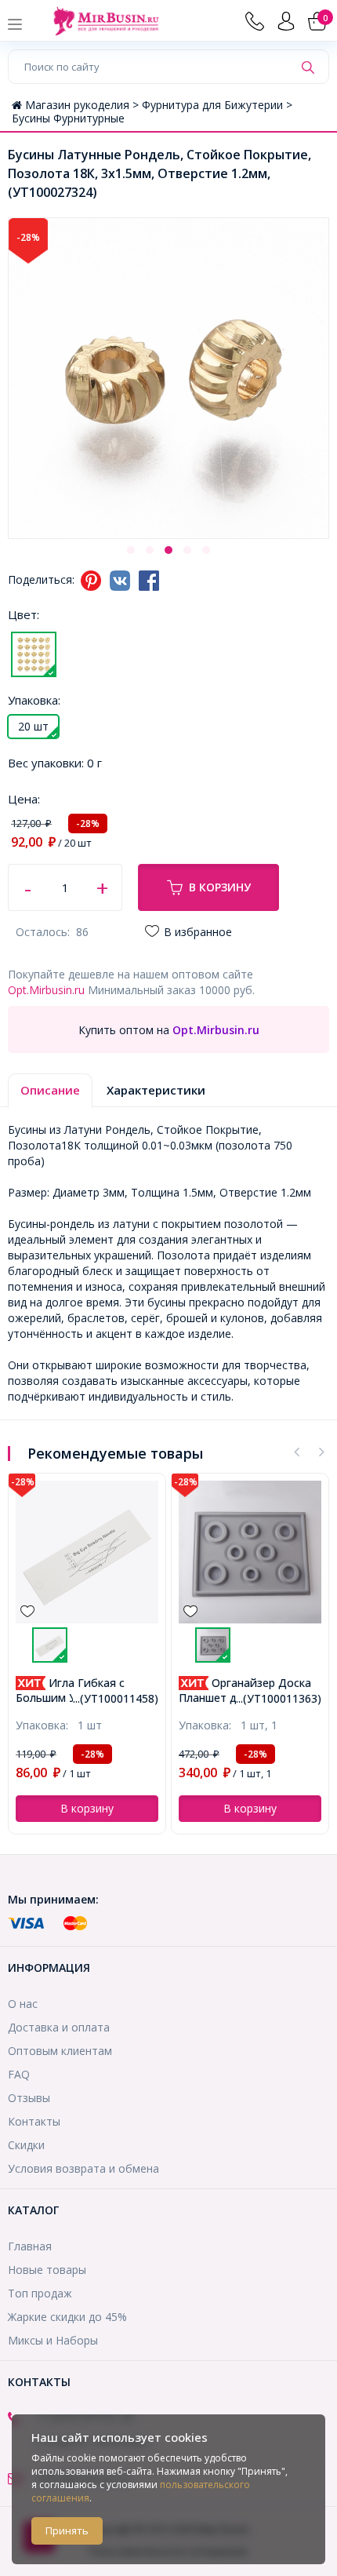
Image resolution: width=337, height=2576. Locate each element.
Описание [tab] (50, 1090)
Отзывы (29, 2098)
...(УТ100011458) (116, 1698)
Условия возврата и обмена (83, 2168)
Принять (67, 2530)
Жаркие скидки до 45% (67, 2317)
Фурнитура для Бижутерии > (217, 105)
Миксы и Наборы (53, 2340)
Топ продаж (40, 2293)
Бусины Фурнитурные (68, 118)
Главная (30, 2246)
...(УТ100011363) (279, 1698)
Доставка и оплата (59, 2027)
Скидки (26, 2145)
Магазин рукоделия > (83, 105)
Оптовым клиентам (60, 2051)
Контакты (34, 2121)
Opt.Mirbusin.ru (46, 990)
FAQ (19, 2074)
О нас (23, 2004)
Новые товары (47, 2270)
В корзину (220, 887)
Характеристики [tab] (156, 1090)
